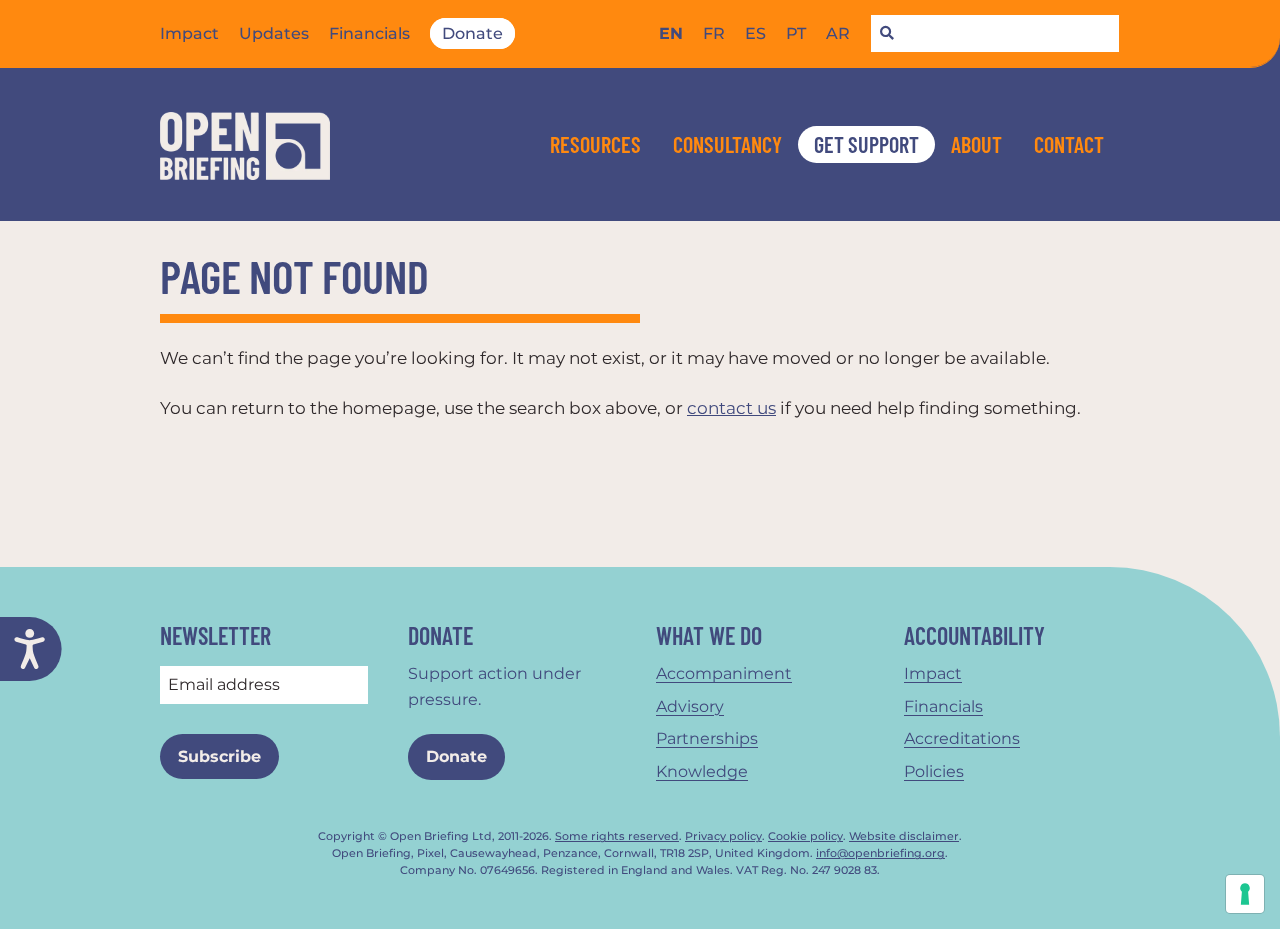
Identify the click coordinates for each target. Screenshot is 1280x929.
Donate (472, 33)
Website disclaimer (904, 836)
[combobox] (995, 34)
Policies (934, 771)
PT (796, 33)
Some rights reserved (617, 836)
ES (755, 33)
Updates (274, 33)
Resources (595, 144)
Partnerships (707, 738)
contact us (731, 408)
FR (714, 33)
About (976, 144)
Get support (866, 144)
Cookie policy (805, 836)
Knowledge (702, 771)
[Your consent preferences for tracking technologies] (1245, 894)
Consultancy (727, 144)
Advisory (690, 706)
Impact (189, 33)
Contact (1069, 144)
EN (671, 33)
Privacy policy (723, 836)
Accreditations (962, 738)
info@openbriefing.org (880, 853)
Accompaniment (724, 673)
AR (838, 33)
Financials (369, 33)
